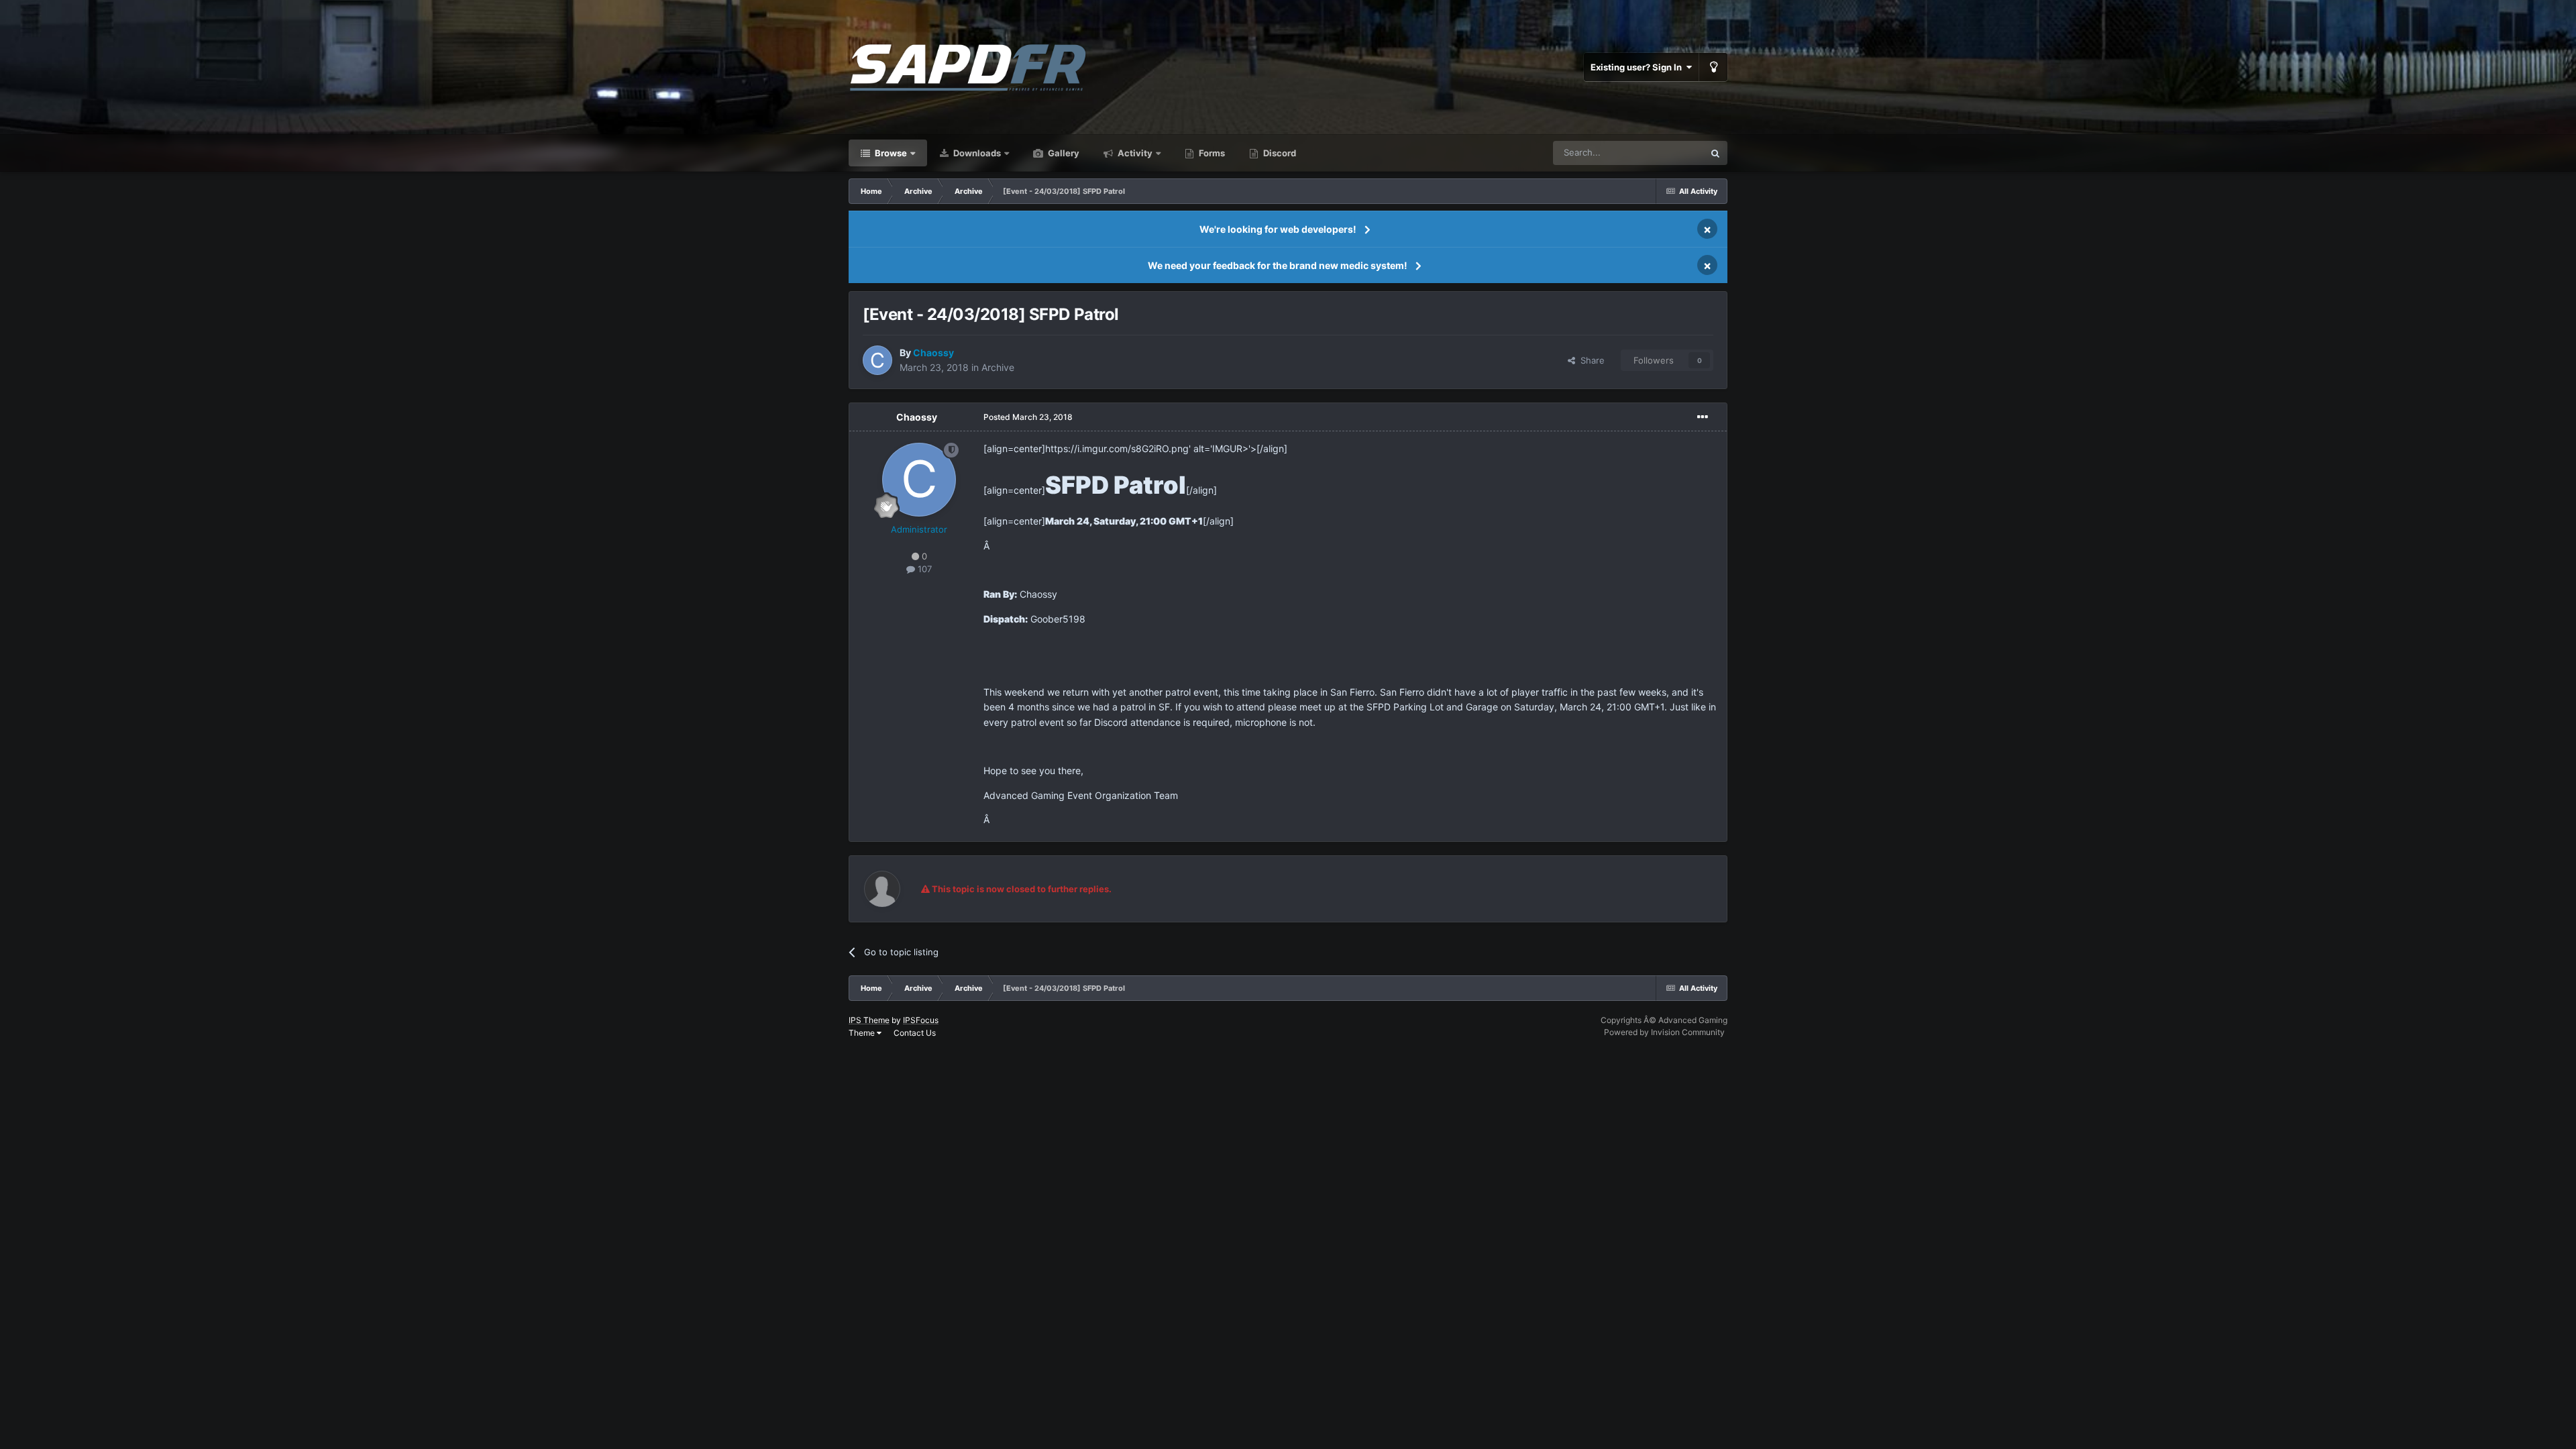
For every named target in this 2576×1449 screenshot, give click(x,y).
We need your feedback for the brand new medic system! (1278, 265)
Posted (1028, 417)
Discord (1279, 153)
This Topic (1666, 153)
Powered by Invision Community (1664, 1032)
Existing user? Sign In (1638, 67)
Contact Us (915, 1033)
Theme (863, 1033)
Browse (890, 153)
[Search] (1715, 153)
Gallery (1063, 153)
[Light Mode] (1713, 67)
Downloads (976, 153)
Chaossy (917, 417)
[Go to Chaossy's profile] (877, 360)
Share (1590, 360)
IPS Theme (869, 1020)
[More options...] (1703, 417)
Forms (1211, 153)
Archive (998, 367)
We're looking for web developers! (1278, 229)
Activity (1134, 153)
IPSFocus (921, 1020)
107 (923, 569)
